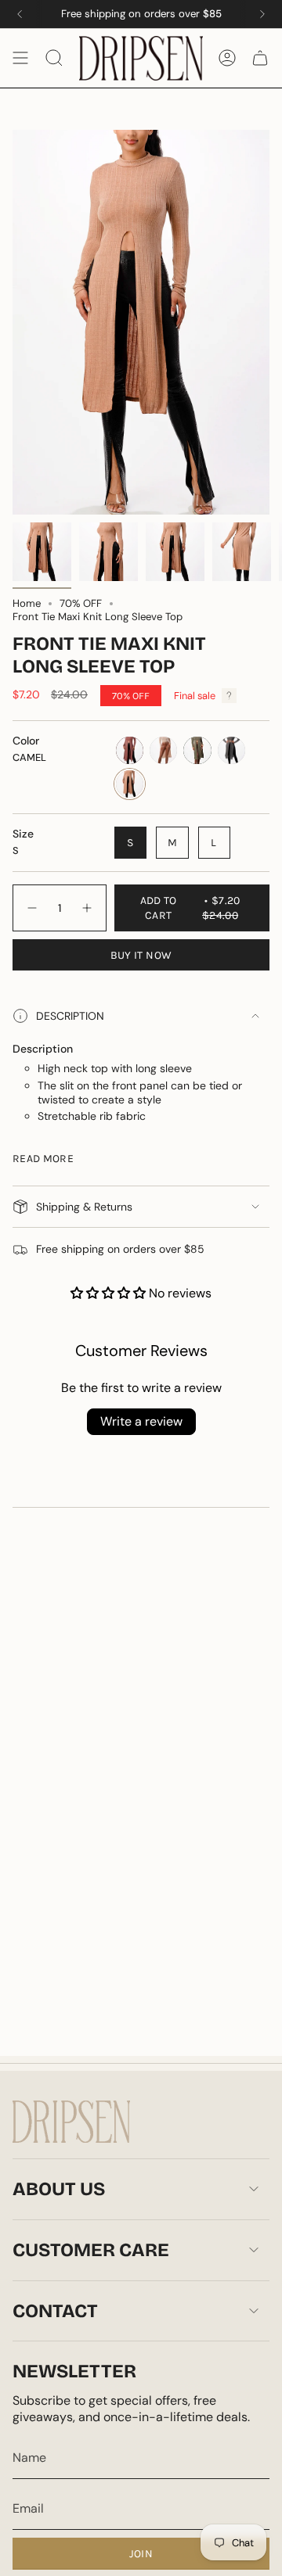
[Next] (262, 14)
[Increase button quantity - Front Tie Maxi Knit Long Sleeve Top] (88, 908)
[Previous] (20, 14)
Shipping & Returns (84, 1207)
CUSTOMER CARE (91, 2250)
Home (27, 603)
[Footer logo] (71, 2122)
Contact (55, 2311)
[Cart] (260, 58)
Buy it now (141, 955)
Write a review (141, 1421)
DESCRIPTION (70, 1016)
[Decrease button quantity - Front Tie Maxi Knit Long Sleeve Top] (31, 908)
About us (59, 2189)
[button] (110, 1293)
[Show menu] (20, 58)
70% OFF (81, 603)
